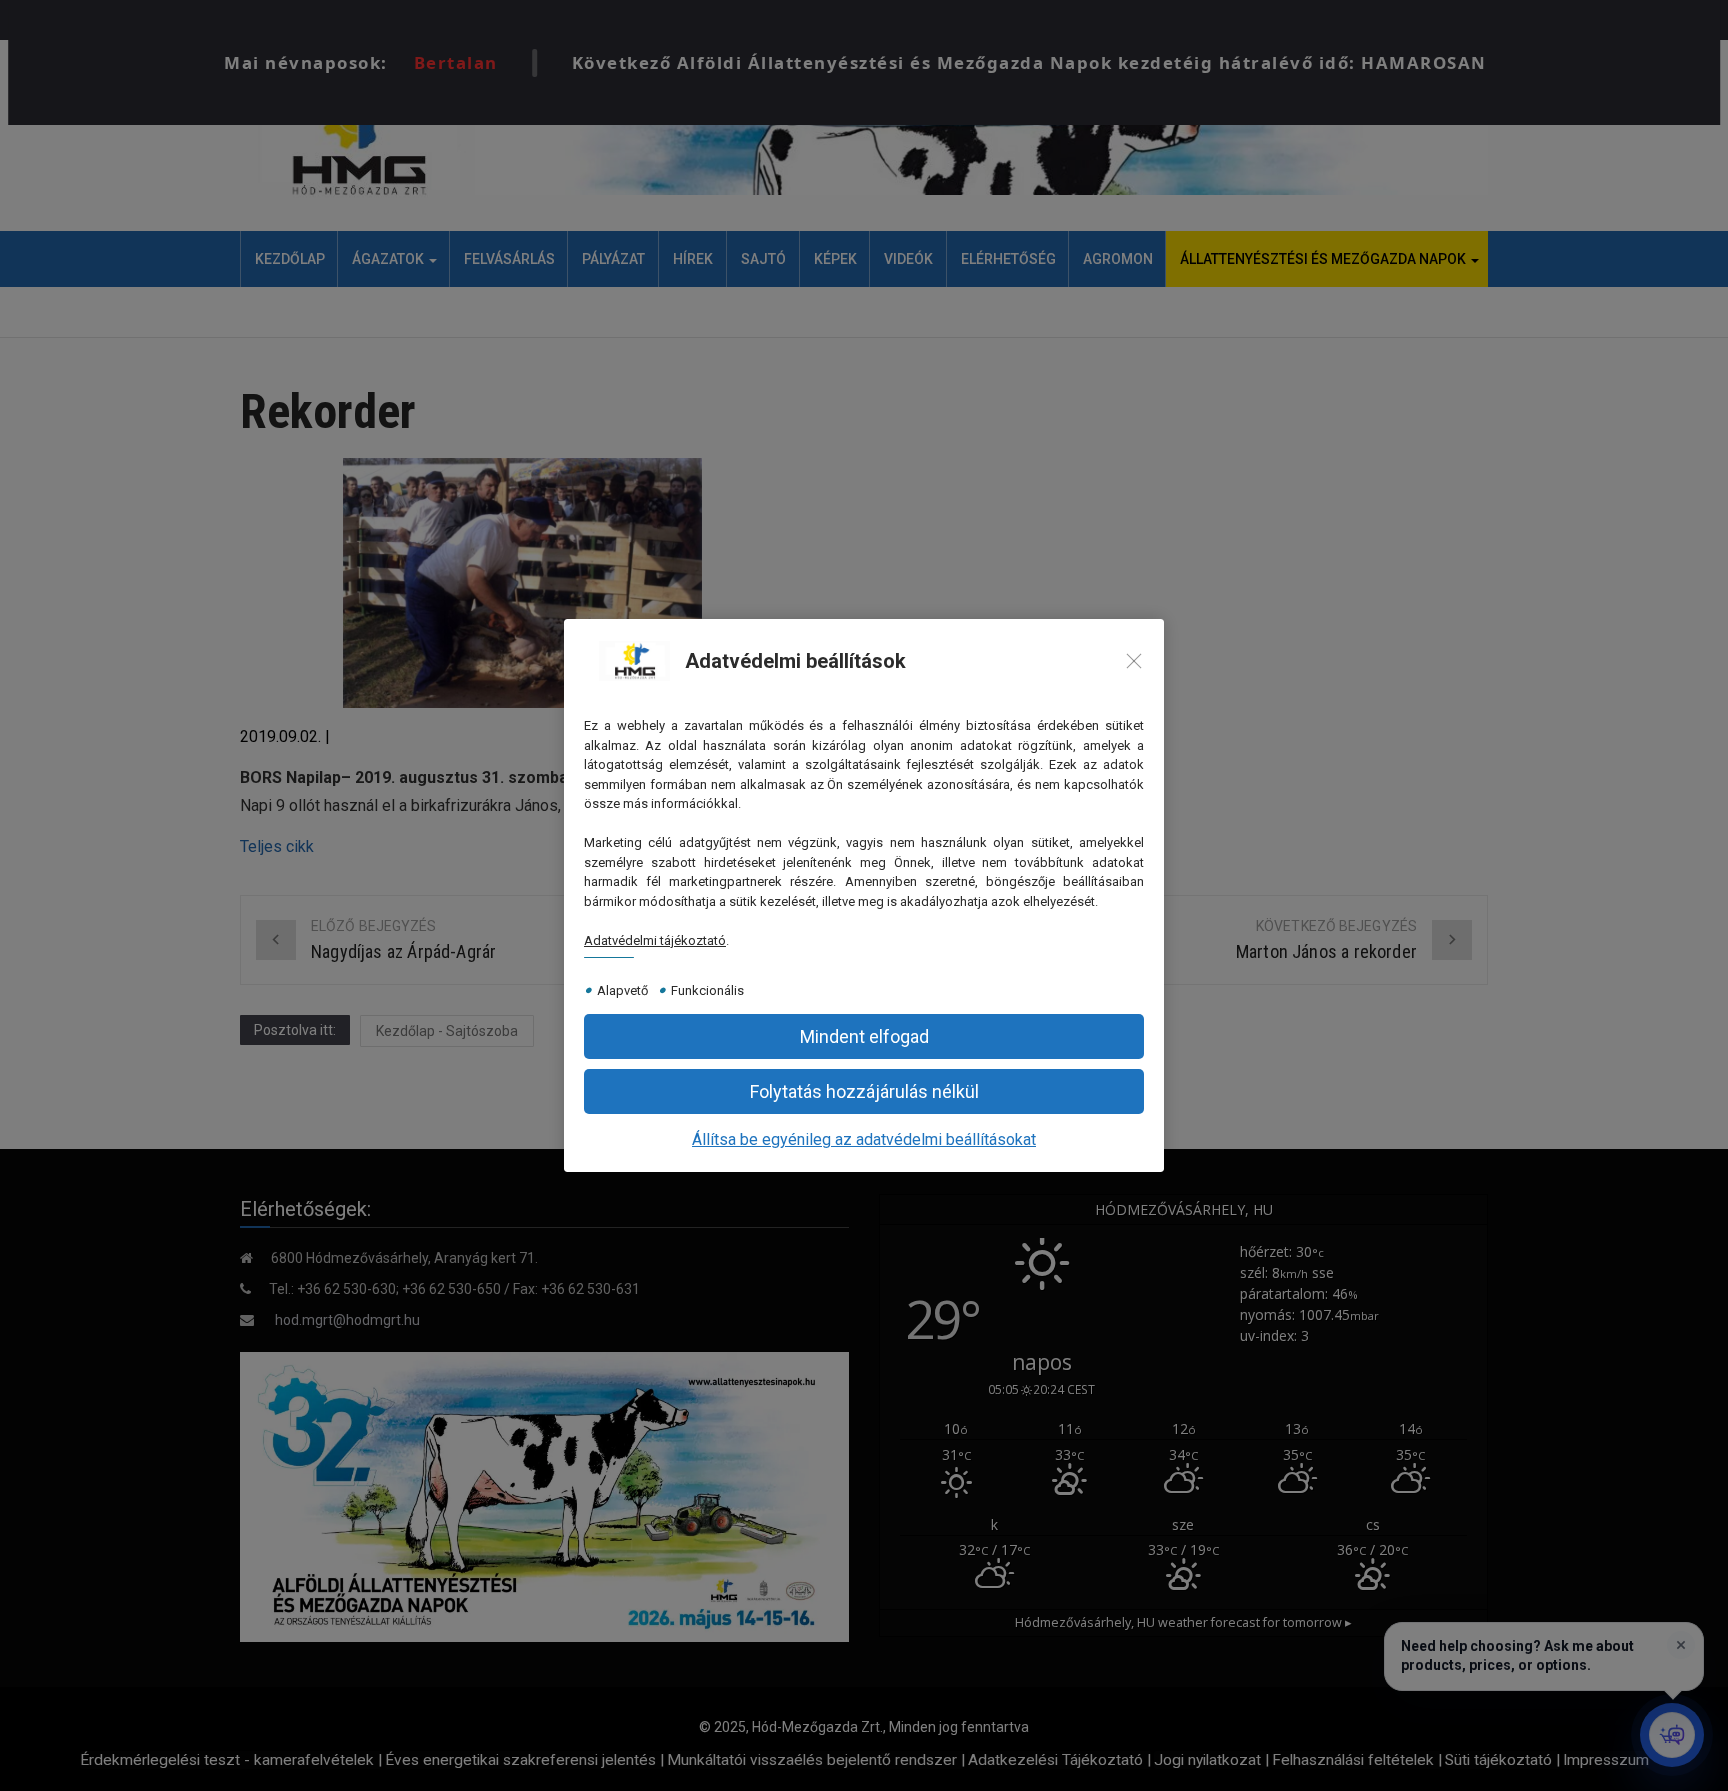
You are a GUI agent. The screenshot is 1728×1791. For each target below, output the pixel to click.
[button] (864, 1036)
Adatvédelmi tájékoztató (655, 940)
